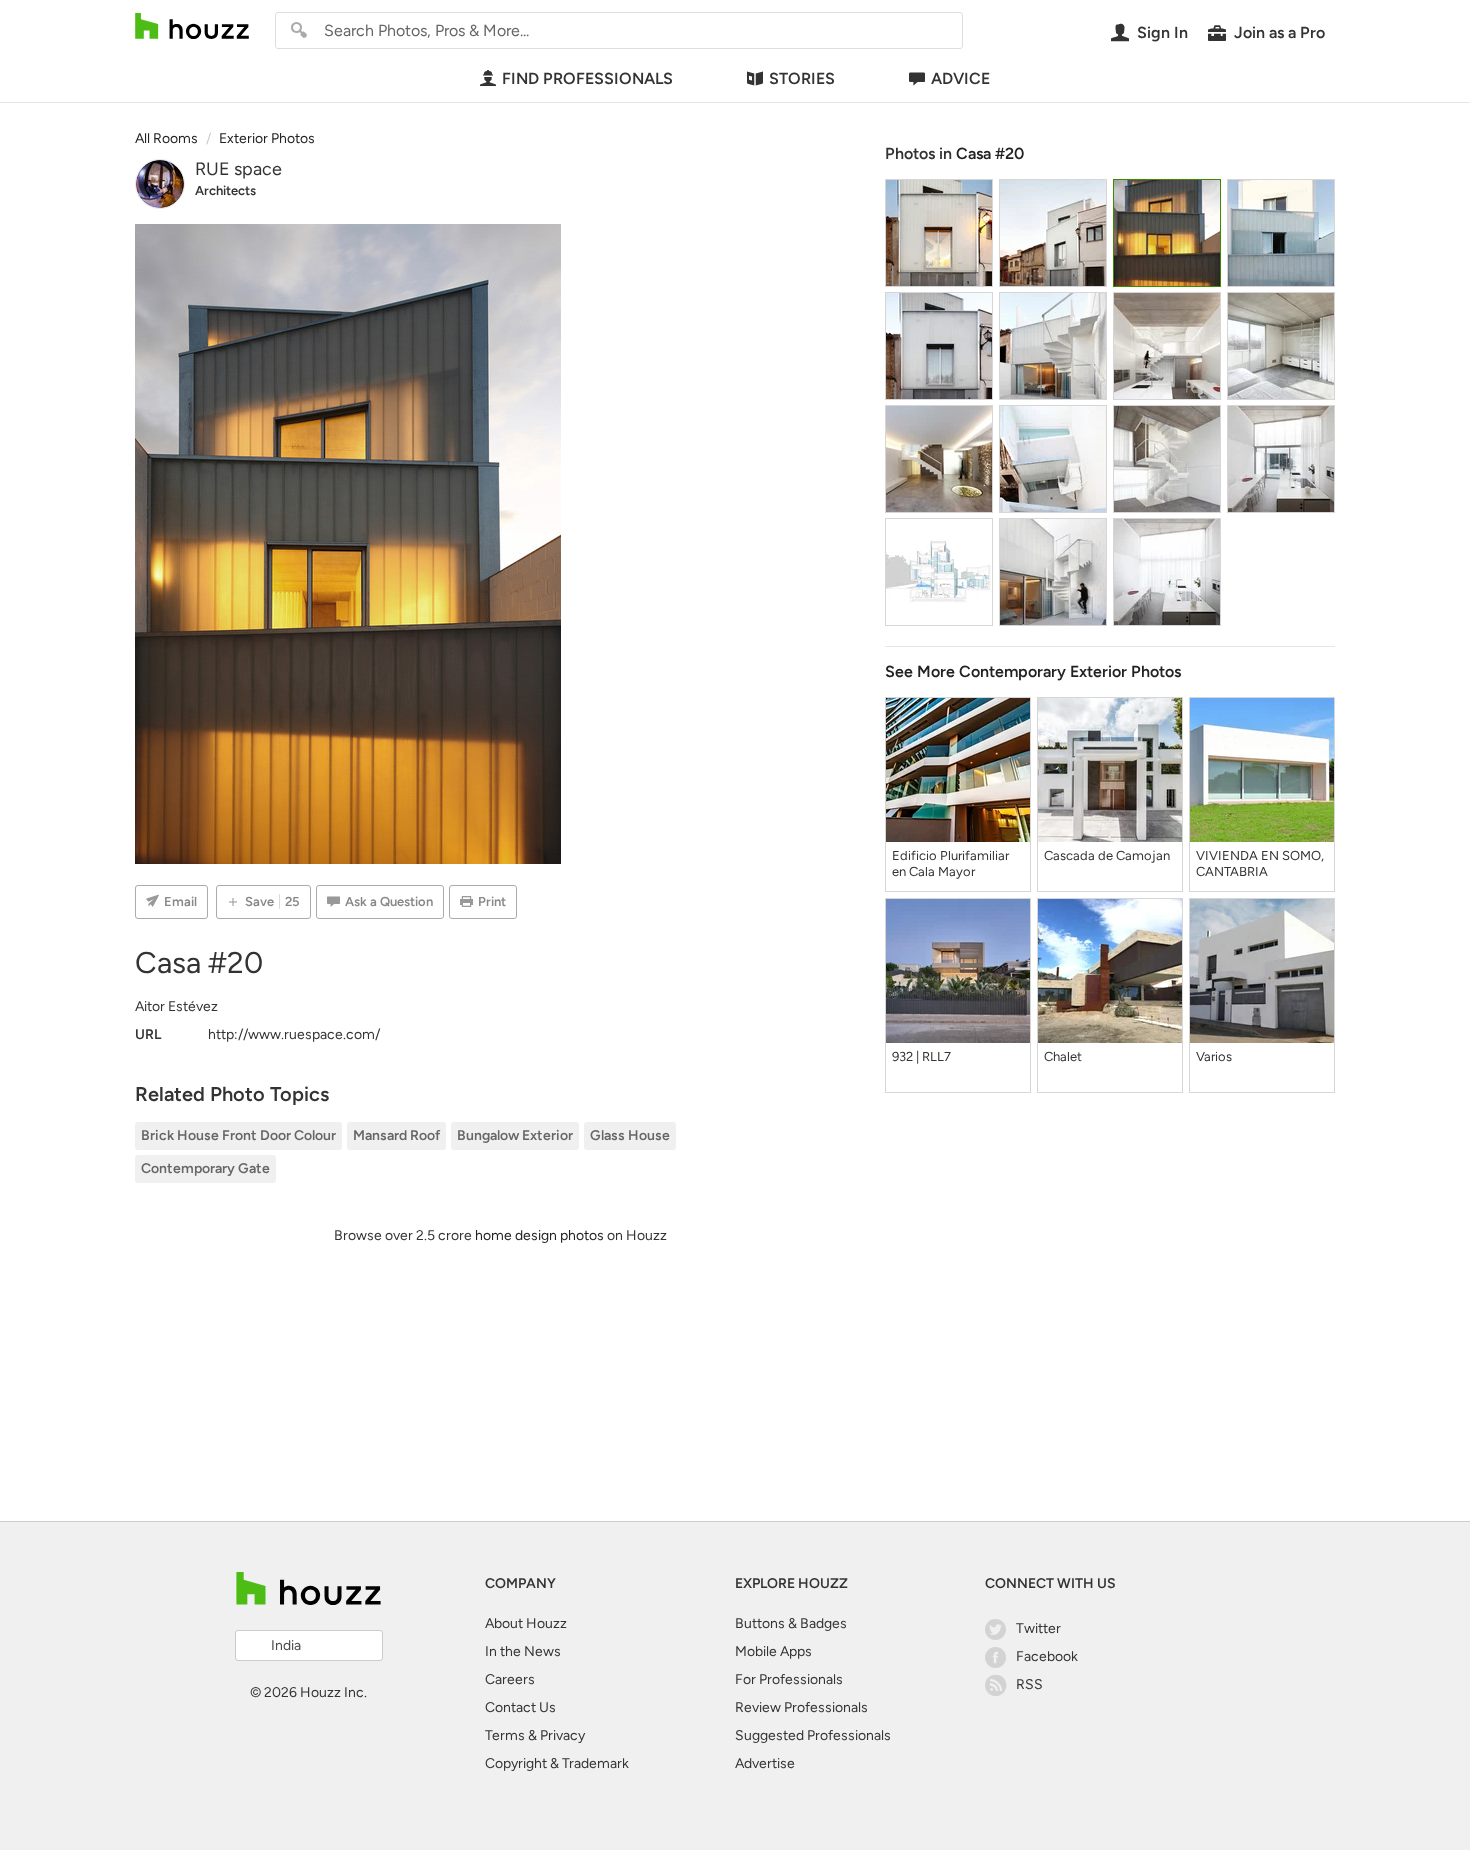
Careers (510, 1679)
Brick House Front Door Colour (238, 1135)
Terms (505, 1735)
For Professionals (789, 1679)
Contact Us (520, 1707)
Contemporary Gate (205, 1168)
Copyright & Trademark (557, 1763)
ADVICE (960, 78)
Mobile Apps (773, 1651)
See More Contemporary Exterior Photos (1033, 671)
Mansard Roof (396, 1135)
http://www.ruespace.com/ (294, 1034)
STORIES (802, 78)
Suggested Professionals (813, 1735)
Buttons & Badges (791, 1623)
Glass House (630, 1135)
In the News (523, 1651)
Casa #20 (990, 153)
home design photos (539, 1235)
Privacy (562, 1735)
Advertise (765, 1763)
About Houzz (526, 1623)
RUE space (238, 169)
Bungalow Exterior (515, 1135)
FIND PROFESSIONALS (587, 78)
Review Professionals (801, 1707)
